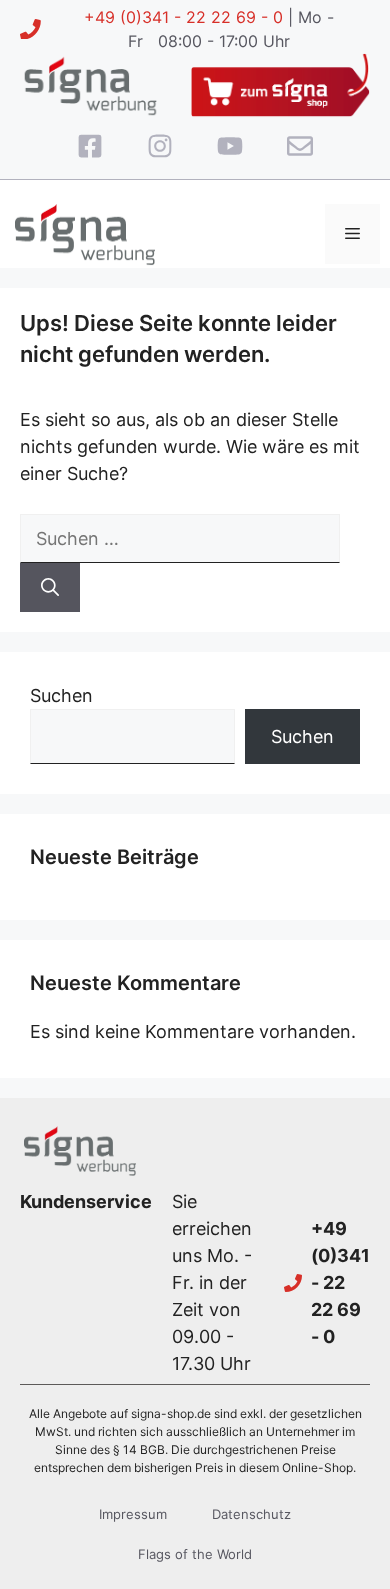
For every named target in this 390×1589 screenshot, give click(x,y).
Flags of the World (195, 1554)
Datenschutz (251, 1514)
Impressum (133, 1514)
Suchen (61, 695)
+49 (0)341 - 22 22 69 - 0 (183, 17)
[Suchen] (50, 587)
